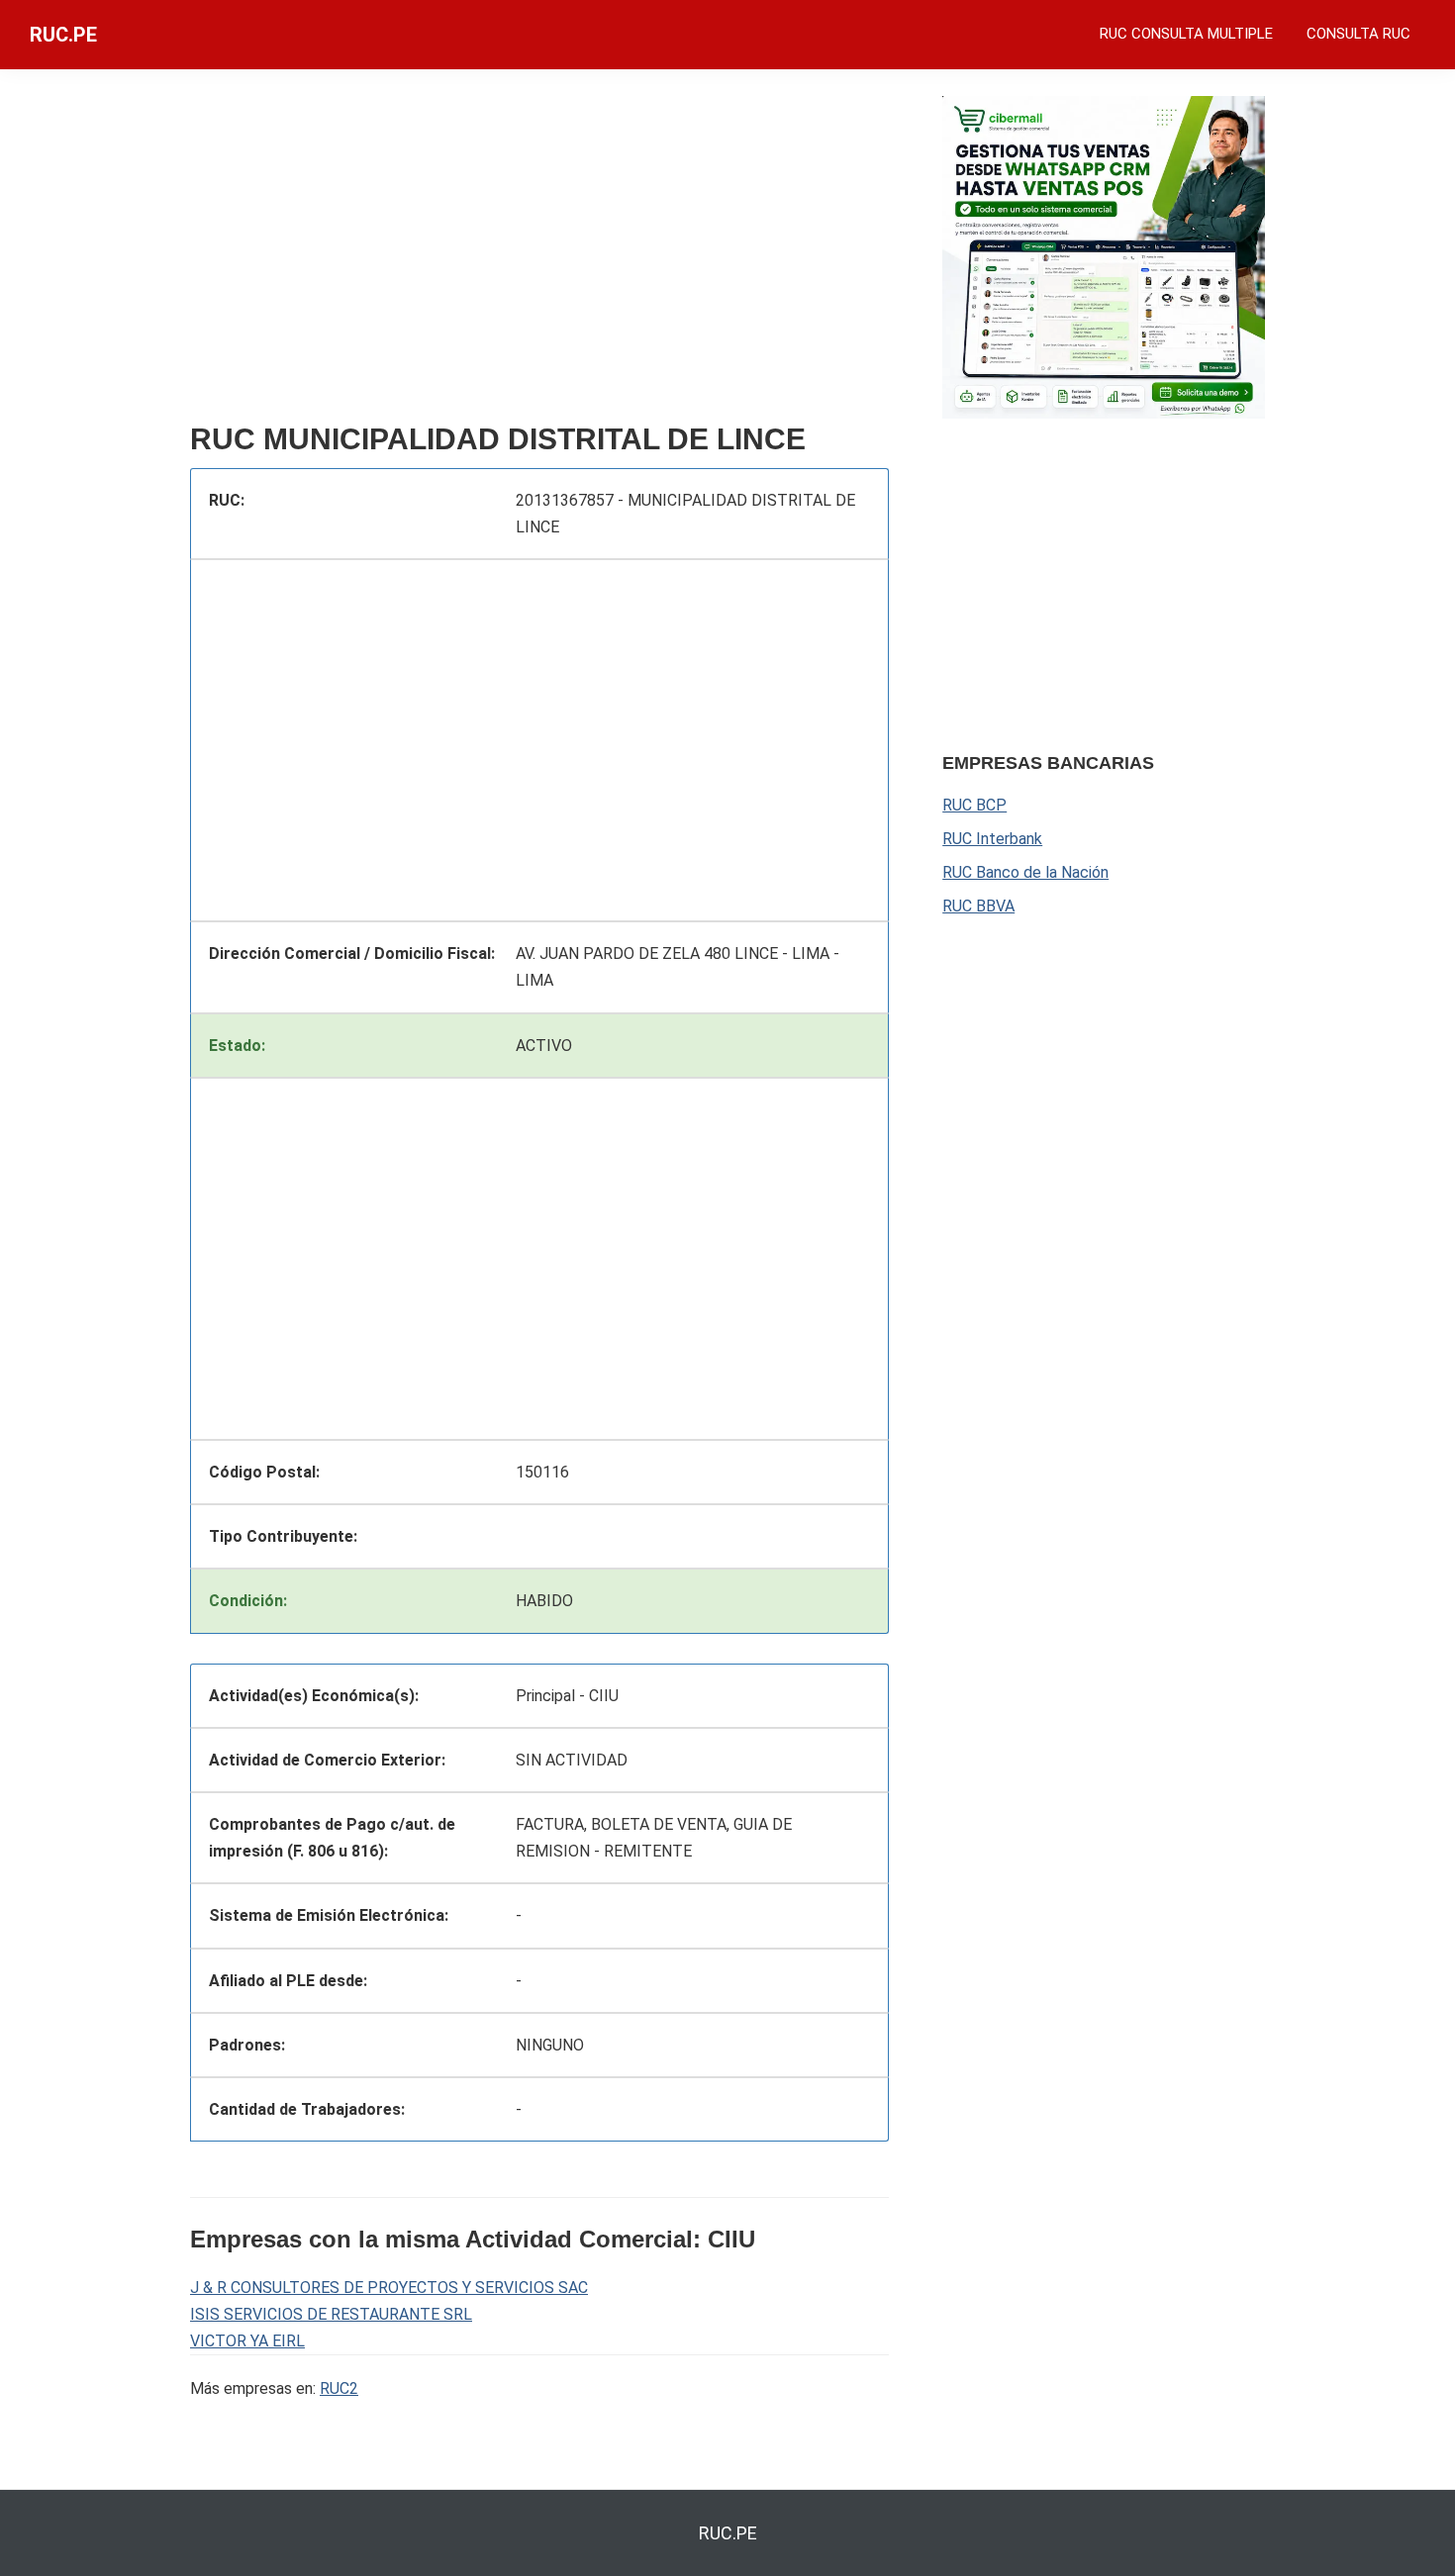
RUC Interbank (992, 839)
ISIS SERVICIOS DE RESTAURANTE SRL (331, 2314)
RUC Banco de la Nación (1025, 872)
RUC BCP (974, 805)
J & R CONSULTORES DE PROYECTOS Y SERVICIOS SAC (389, 2288)
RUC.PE (63, 35)
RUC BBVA (978, 906)
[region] (539, 254)
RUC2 (339, 2388)
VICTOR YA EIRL (247, 2341)
